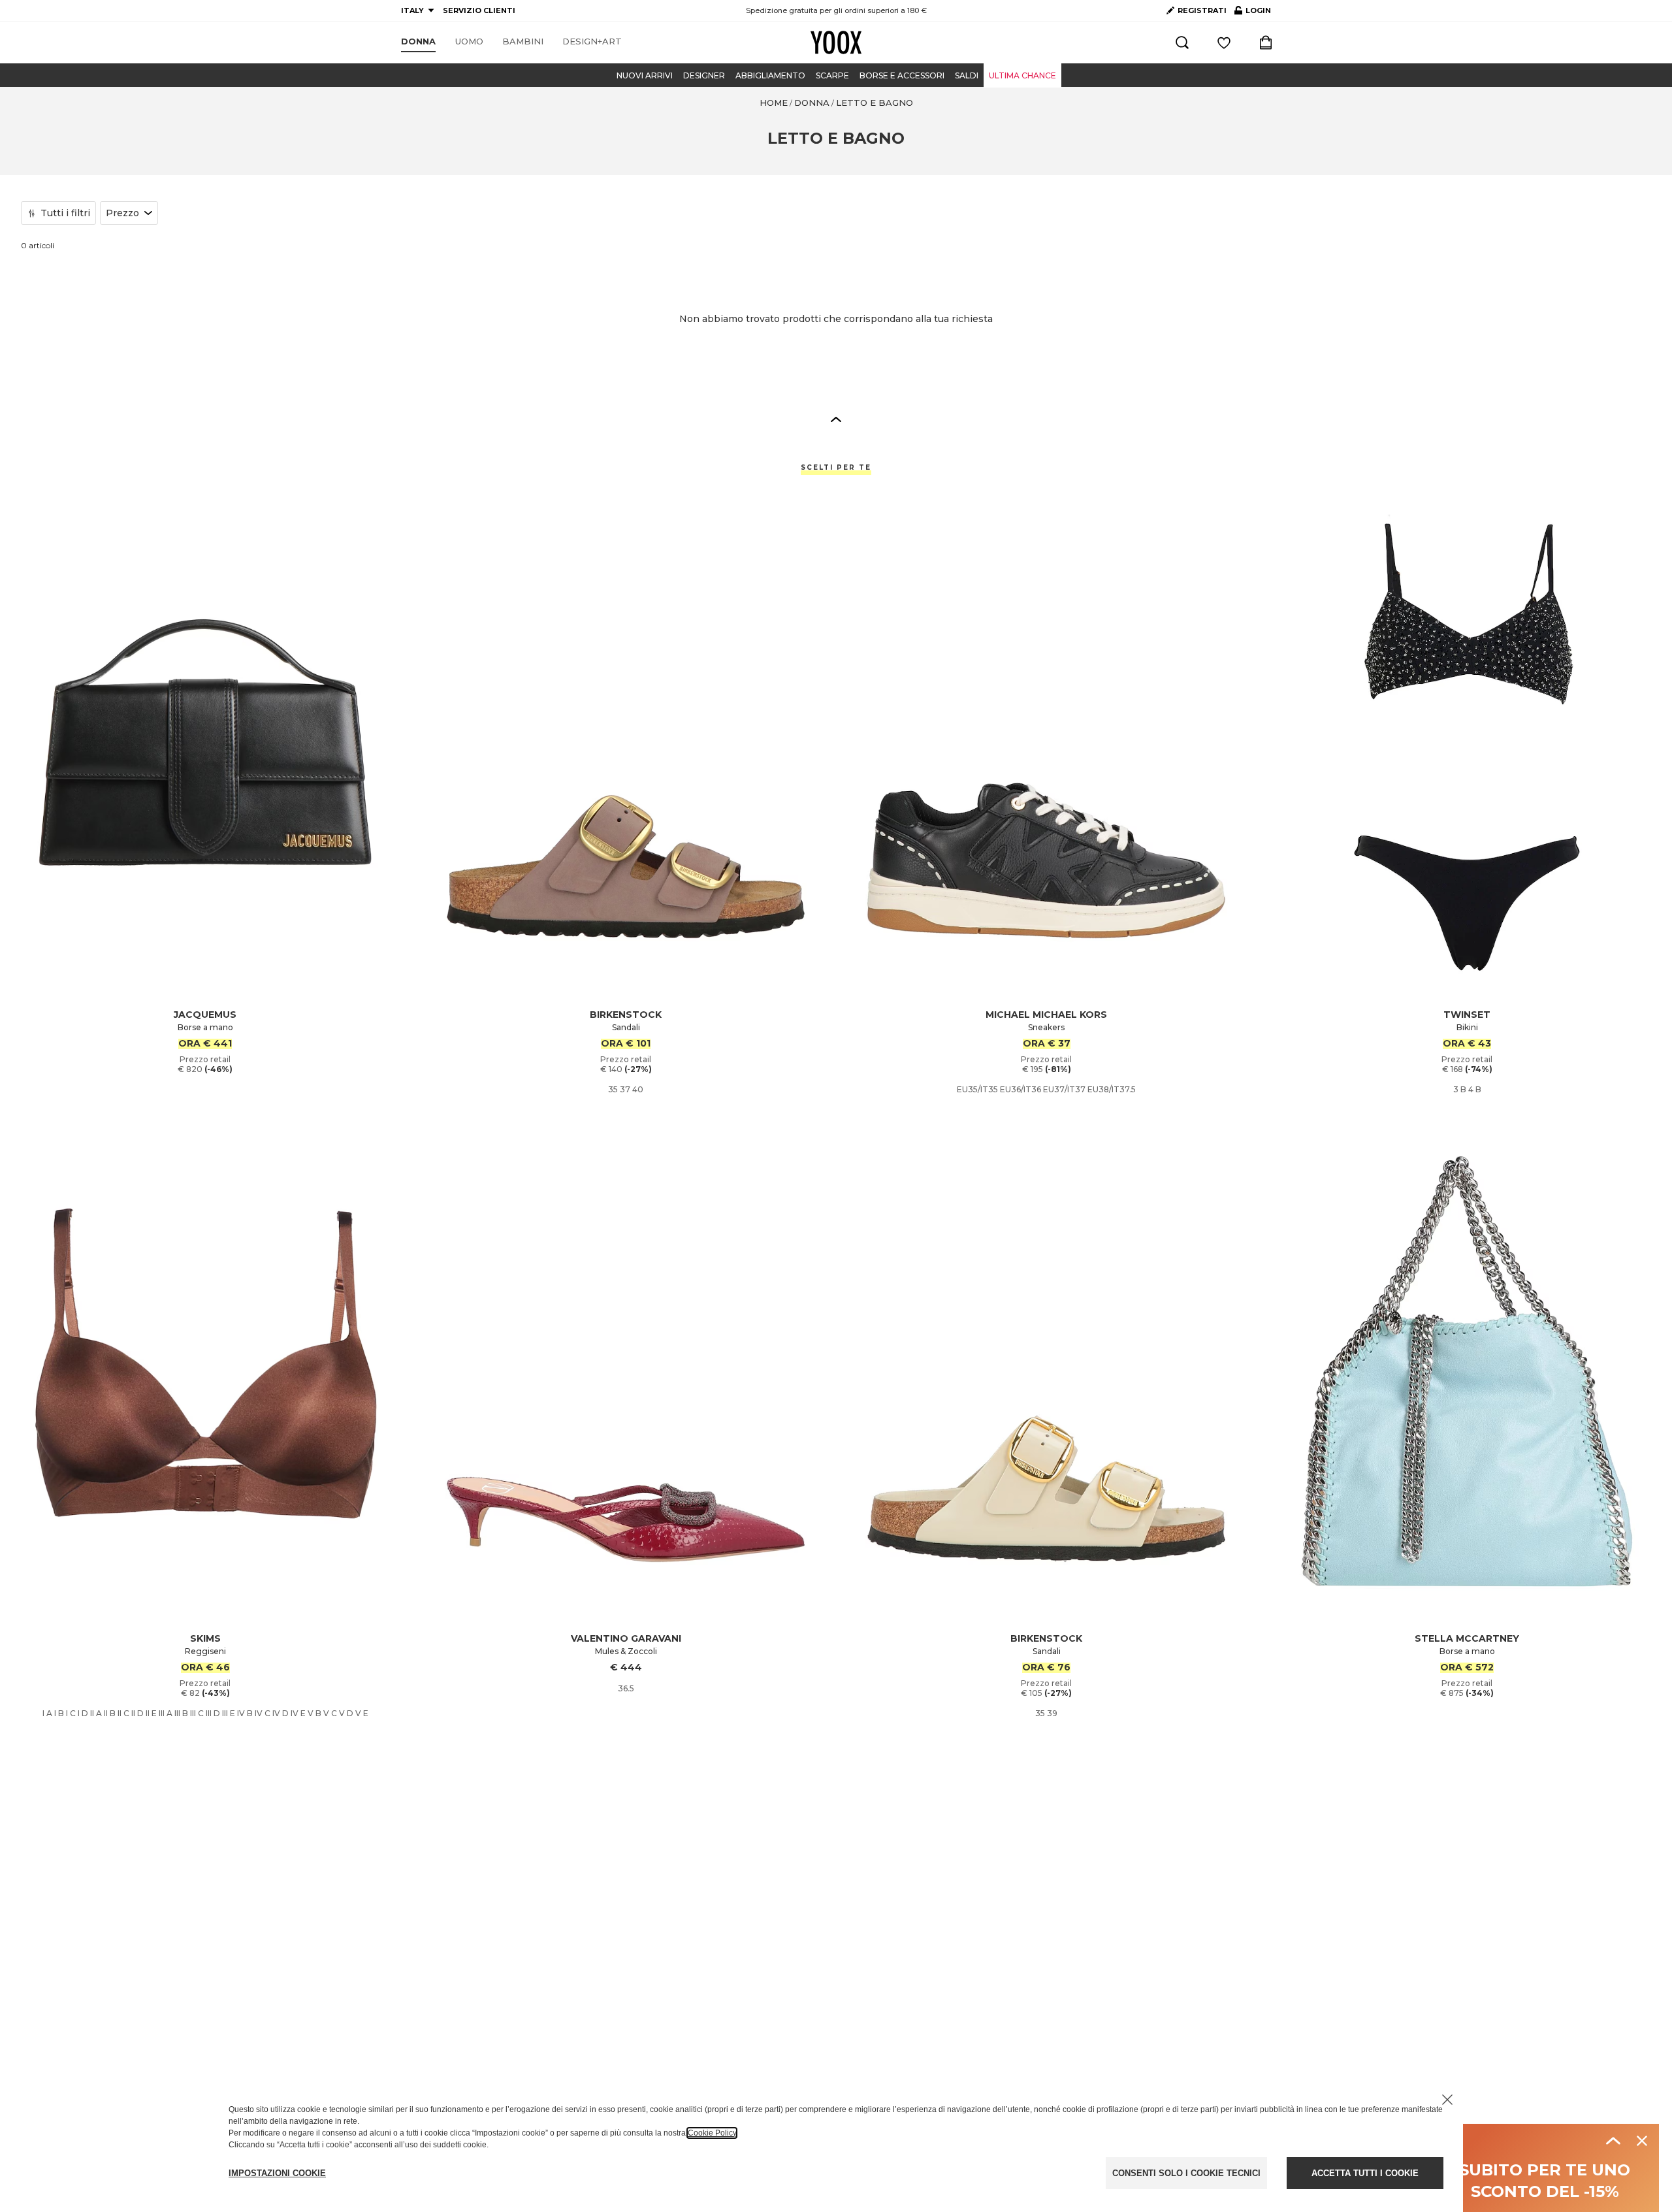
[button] (836, 419)
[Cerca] (1182, 42)
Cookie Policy (712, 2133)
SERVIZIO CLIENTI (479, 10)
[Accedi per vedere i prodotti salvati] (1224, 42)
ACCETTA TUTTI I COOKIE (1365, 2173)
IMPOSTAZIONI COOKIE (277, 2173)
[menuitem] (418, 42)
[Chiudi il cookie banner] (1447, 2100)
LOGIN (1253, 13)
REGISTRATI (1202, 10)
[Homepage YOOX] (836, 42)
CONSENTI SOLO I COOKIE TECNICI (1186, 2173)
